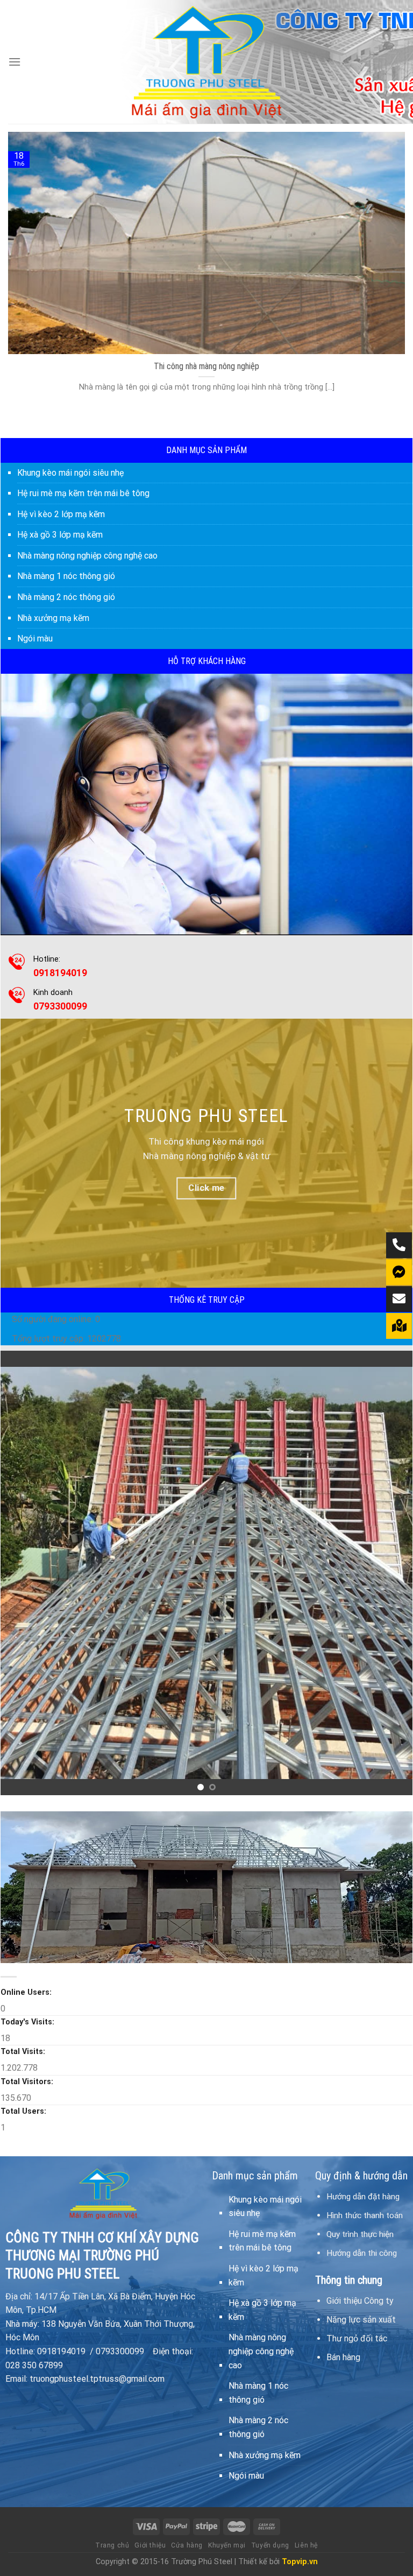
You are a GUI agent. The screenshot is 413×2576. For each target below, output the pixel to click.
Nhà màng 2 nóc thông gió (66, 597)
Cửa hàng (187, 2545)
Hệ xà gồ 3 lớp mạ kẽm (60, 535)
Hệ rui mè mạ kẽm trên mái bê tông (83, 493)
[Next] (390, 1573)
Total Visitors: (28, 2082)
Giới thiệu (150, 2545)
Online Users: (27, 1992)
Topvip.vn (300, 2562)
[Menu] (15, 62)
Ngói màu (35, 638)
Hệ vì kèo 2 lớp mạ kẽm (61, 514)
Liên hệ (306, 2545)
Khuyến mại (227, 2545)
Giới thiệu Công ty (360, 2301)
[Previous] (23, 1573)
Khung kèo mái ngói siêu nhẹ (70, 473)
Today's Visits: (29, 2022)
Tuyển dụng (270, 2545)
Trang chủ (112, 2545)
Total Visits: (24, 2052)
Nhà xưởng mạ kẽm (53, 618)
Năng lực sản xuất (361, 2320)
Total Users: (24, 2111)
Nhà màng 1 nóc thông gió (66, 576)
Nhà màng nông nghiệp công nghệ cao (87, 556)
